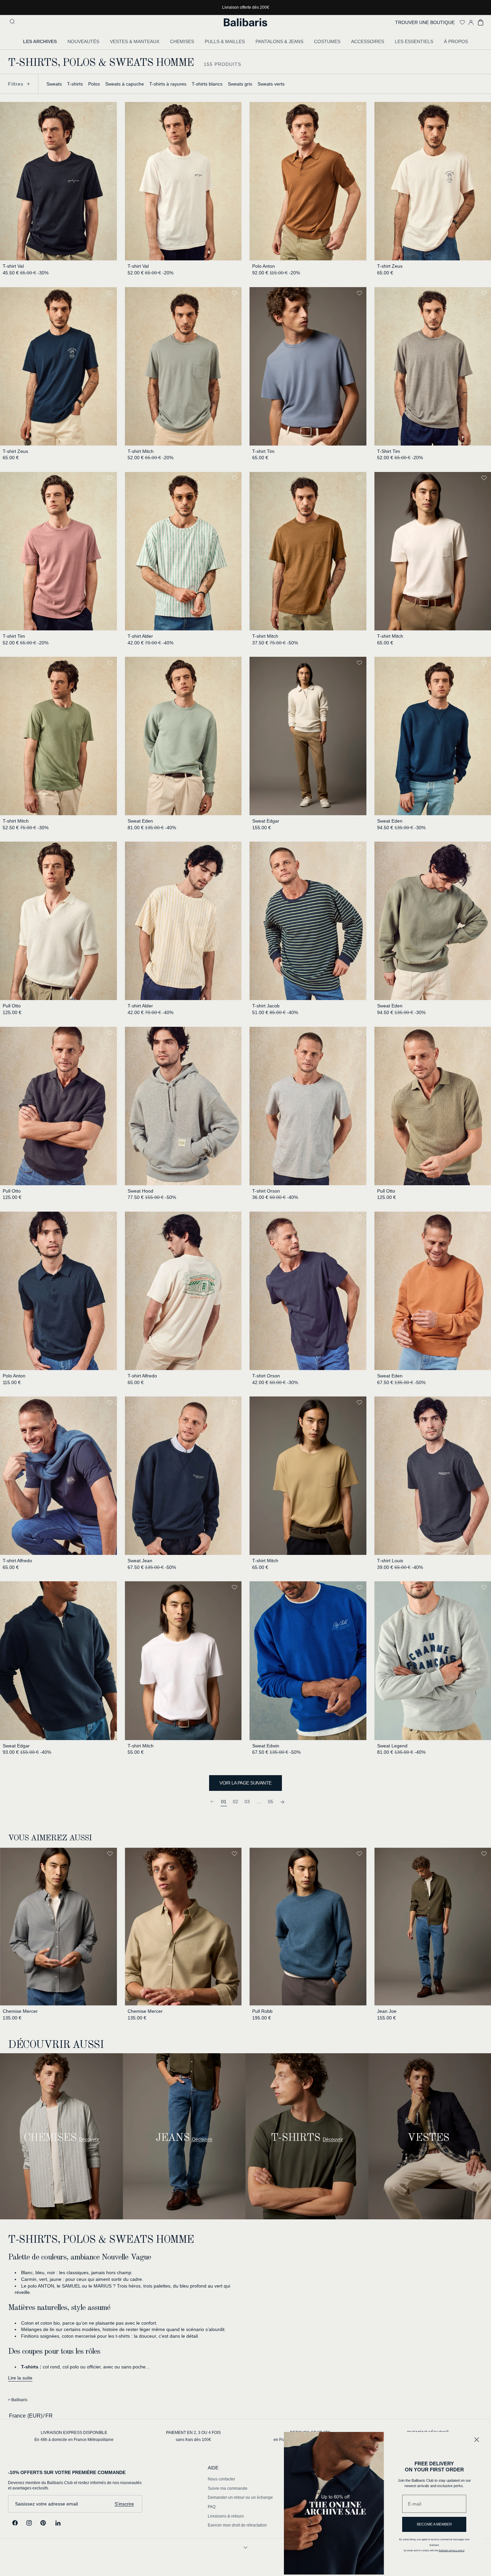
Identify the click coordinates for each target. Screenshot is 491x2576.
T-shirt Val (13, 266)
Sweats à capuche (125, 84)
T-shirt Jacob (266, 1006)
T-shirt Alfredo (142, 1376)
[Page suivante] (282, 1801)
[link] (212, 1801)
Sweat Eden (140, 821)
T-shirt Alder (140, 636)
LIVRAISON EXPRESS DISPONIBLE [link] (74, 2433)
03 (247, 1802)
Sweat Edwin (266, 1746)
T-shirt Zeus (390, 266)
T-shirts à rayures (168, 84)
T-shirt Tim (263, 451)
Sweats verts (271, 84)
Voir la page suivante (245, 1783)
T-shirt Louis (390, 1561)
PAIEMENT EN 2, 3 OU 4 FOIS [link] (193, 2433)
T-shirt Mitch (141, 451)
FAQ (212, 2507)
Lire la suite (20, 2378)
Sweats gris (240, 84)
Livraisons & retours (226, 2516)
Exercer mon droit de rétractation (237, 2525)
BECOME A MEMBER (434, 2524)
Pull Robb (262, 2011)
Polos (94, 84)
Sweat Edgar (266, 821)
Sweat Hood (140, 1191)
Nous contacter (221, 2479)
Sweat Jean (140, 1561)
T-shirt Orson (266, 1191)
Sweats (54, 84)
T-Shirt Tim (389, 451)
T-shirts (75, 84)
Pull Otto (12, 1006)
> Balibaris (18, 2400)
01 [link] (224, 1802)
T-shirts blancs (207, 84)
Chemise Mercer (20, 2011)
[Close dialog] (477, 2440)
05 (271, 1802)
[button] (13, 22)
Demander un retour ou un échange (240, 2498)
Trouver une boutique (425, 22)
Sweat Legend (392, 1746)
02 (235, 1802)
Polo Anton (264, 266)
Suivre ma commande (228, 2488)
